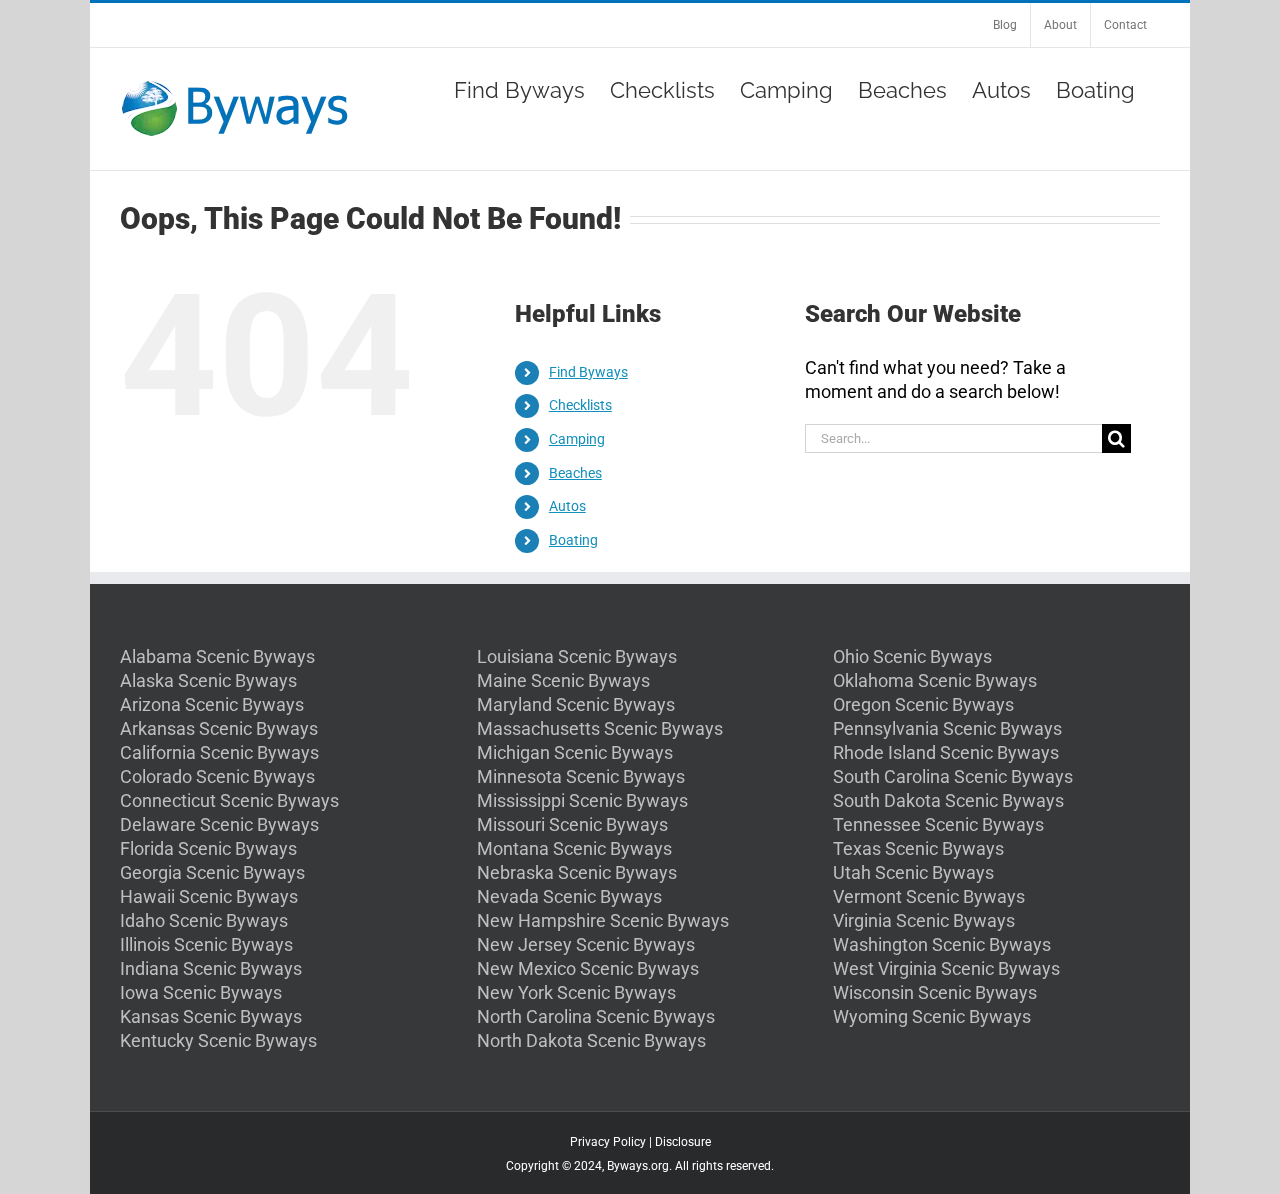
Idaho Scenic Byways (204, 920)
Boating (573, 540)
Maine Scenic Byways (563, 680)
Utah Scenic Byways (913, 872)
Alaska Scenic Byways (208, 680)
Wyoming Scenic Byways (932, 1016)
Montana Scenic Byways (574, 848)
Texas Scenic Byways (918, 848)
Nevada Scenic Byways (569, 896)
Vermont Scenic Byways (929, 896)
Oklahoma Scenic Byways (935, 680)
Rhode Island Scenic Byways (946, 752)
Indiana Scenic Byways (211, 968)
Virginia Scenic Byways (924, 920)
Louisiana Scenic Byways (577, 656)
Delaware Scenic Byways (219, 824)
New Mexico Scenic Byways (588, 968)
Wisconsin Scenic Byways (935, 992)
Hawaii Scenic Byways (209, 896)
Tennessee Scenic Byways (938, 824)
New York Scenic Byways (576, 992)
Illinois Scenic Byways (206, 944)
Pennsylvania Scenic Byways (947, 728)
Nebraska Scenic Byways (577, 872)
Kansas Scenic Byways (211, 1016)
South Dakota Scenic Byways (948, 800)
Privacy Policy (608, 1142)
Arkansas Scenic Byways (219, 728)
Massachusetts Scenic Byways (600, 728)
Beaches (575, 473)
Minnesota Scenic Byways (581, 776)
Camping (577, 439)
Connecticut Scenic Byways (229, 800)
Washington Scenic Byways (942, 944)
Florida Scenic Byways (208, 848)
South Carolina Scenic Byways (953, 776)
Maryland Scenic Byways (576, 704)
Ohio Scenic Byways (912, 656)
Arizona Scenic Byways (212, 704)
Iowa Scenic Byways (201, 992)
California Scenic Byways (219, 752)
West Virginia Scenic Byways (946, 968)
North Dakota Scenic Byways (591, 1040)
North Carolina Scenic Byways (596, 1016)
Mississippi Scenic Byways (582, 800)
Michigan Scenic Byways (575, 752)
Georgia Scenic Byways (212, 872)
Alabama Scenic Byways (217, 656)
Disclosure (683, 1142)
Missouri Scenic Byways (572, 824)
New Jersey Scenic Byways (586, 944)
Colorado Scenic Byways (217, 776)
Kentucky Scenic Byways (218, 1040)
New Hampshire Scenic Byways (603, 920)
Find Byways (588, 372)
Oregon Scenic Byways (923, 704)
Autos (567, 506)
